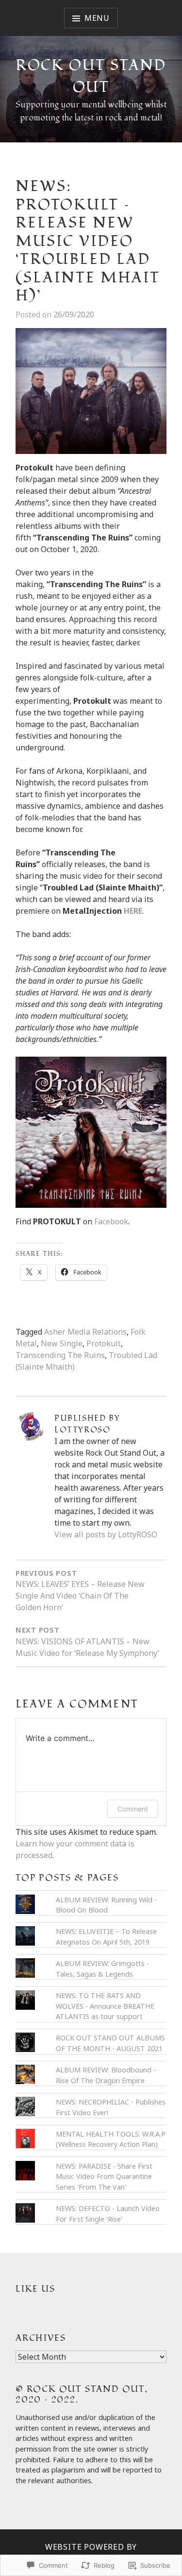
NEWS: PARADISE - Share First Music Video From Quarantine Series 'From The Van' (104, 2176)
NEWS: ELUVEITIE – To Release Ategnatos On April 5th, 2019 (106, 1937)
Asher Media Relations (85, 1332)
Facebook (111, 1221)
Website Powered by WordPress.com (91, 2553)
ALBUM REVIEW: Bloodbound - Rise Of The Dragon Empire (106, 2075)
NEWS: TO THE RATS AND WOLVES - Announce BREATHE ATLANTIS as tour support (105, 2006)
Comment (133, 1809)
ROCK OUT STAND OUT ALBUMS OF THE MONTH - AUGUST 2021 (110, 2043)
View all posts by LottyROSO (106, 1534)
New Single (62, 1343)
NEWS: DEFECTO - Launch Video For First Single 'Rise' (108, 2214)
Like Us (35, 2289)
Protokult (104, 1343)
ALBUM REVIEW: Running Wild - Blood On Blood (106, 1905)
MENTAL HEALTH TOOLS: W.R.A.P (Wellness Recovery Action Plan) (111, 2139)
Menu (97, 18)
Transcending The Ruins (60, 1355)
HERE (133, 911)
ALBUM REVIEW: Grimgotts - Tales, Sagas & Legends (102, 1969)
